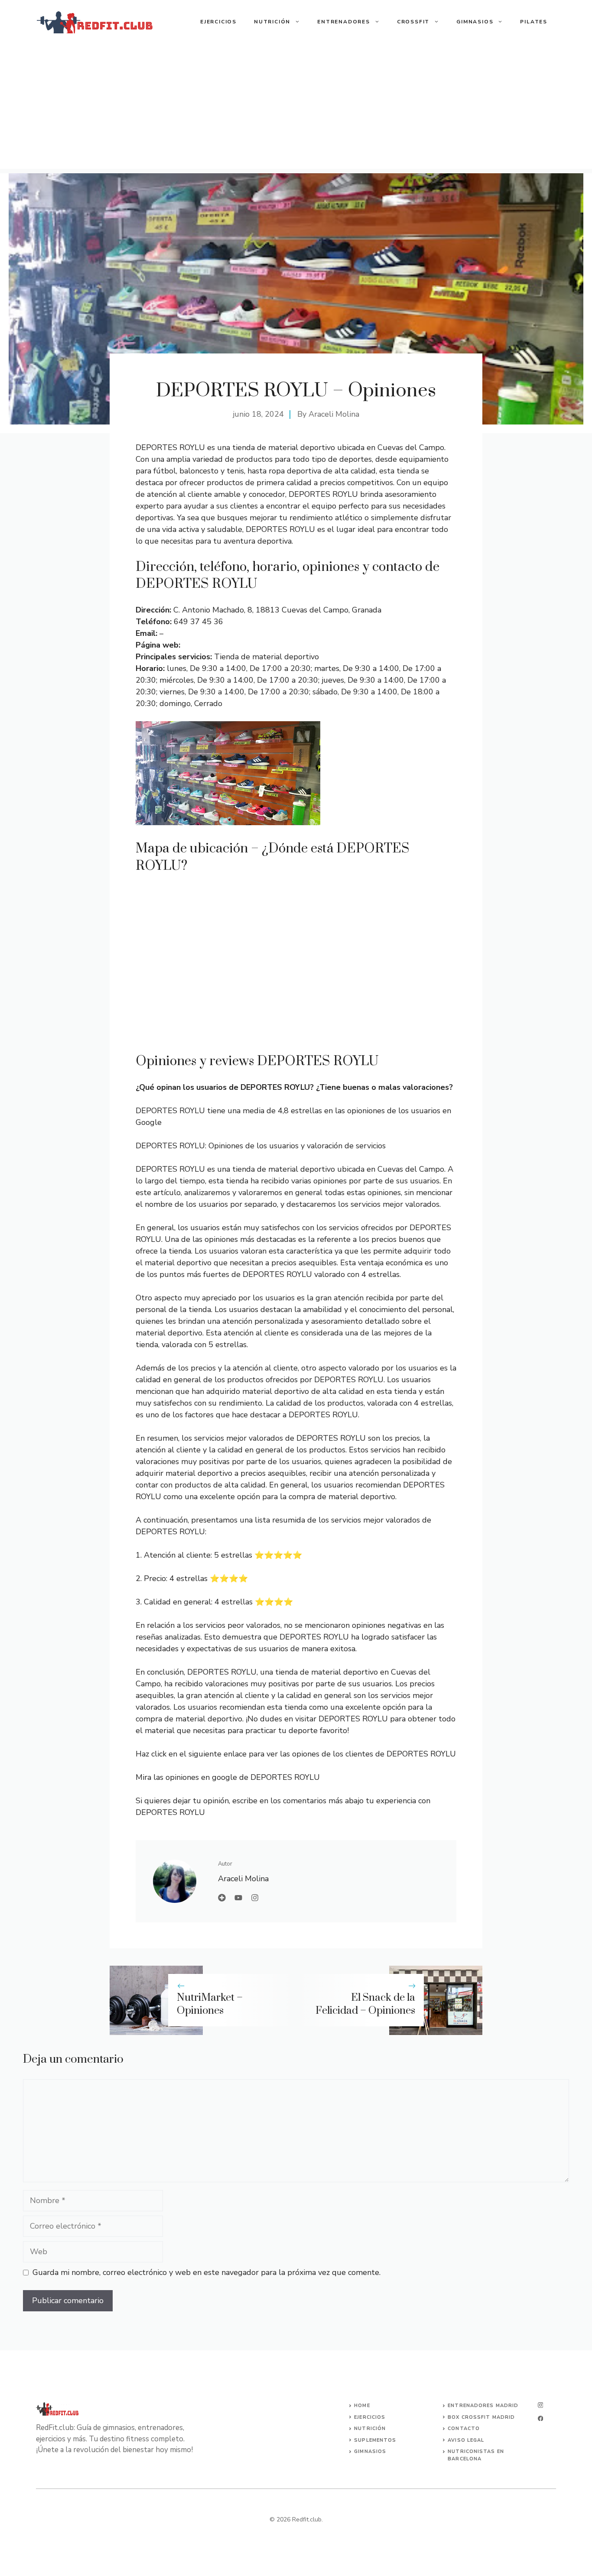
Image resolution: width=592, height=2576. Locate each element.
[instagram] (540, 2405)
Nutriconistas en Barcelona (476, 2455)
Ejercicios (218, 22)
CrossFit (413, 22)
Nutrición (272, 22)
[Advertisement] (296, 108)
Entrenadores (344, 22)
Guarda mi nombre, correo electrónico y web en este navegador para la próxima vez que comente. (207, 2272)
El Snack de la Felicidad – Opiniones (365, 2004)
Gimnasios (475, 22)
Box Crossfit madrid (481, 2417)
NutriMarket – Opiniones (210, 2004)
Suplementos (375, 2440)
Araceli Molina (334, 414)
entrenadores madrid (483, 2406)
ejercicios (370, 2417)
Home (362, 2406)
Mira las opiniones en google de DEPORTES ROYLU (228, 1777)
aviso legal (466, 2440)
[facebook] (540, 2419)
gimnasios (370, 2451)
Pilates (534, 22)
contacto (464, 2429)
